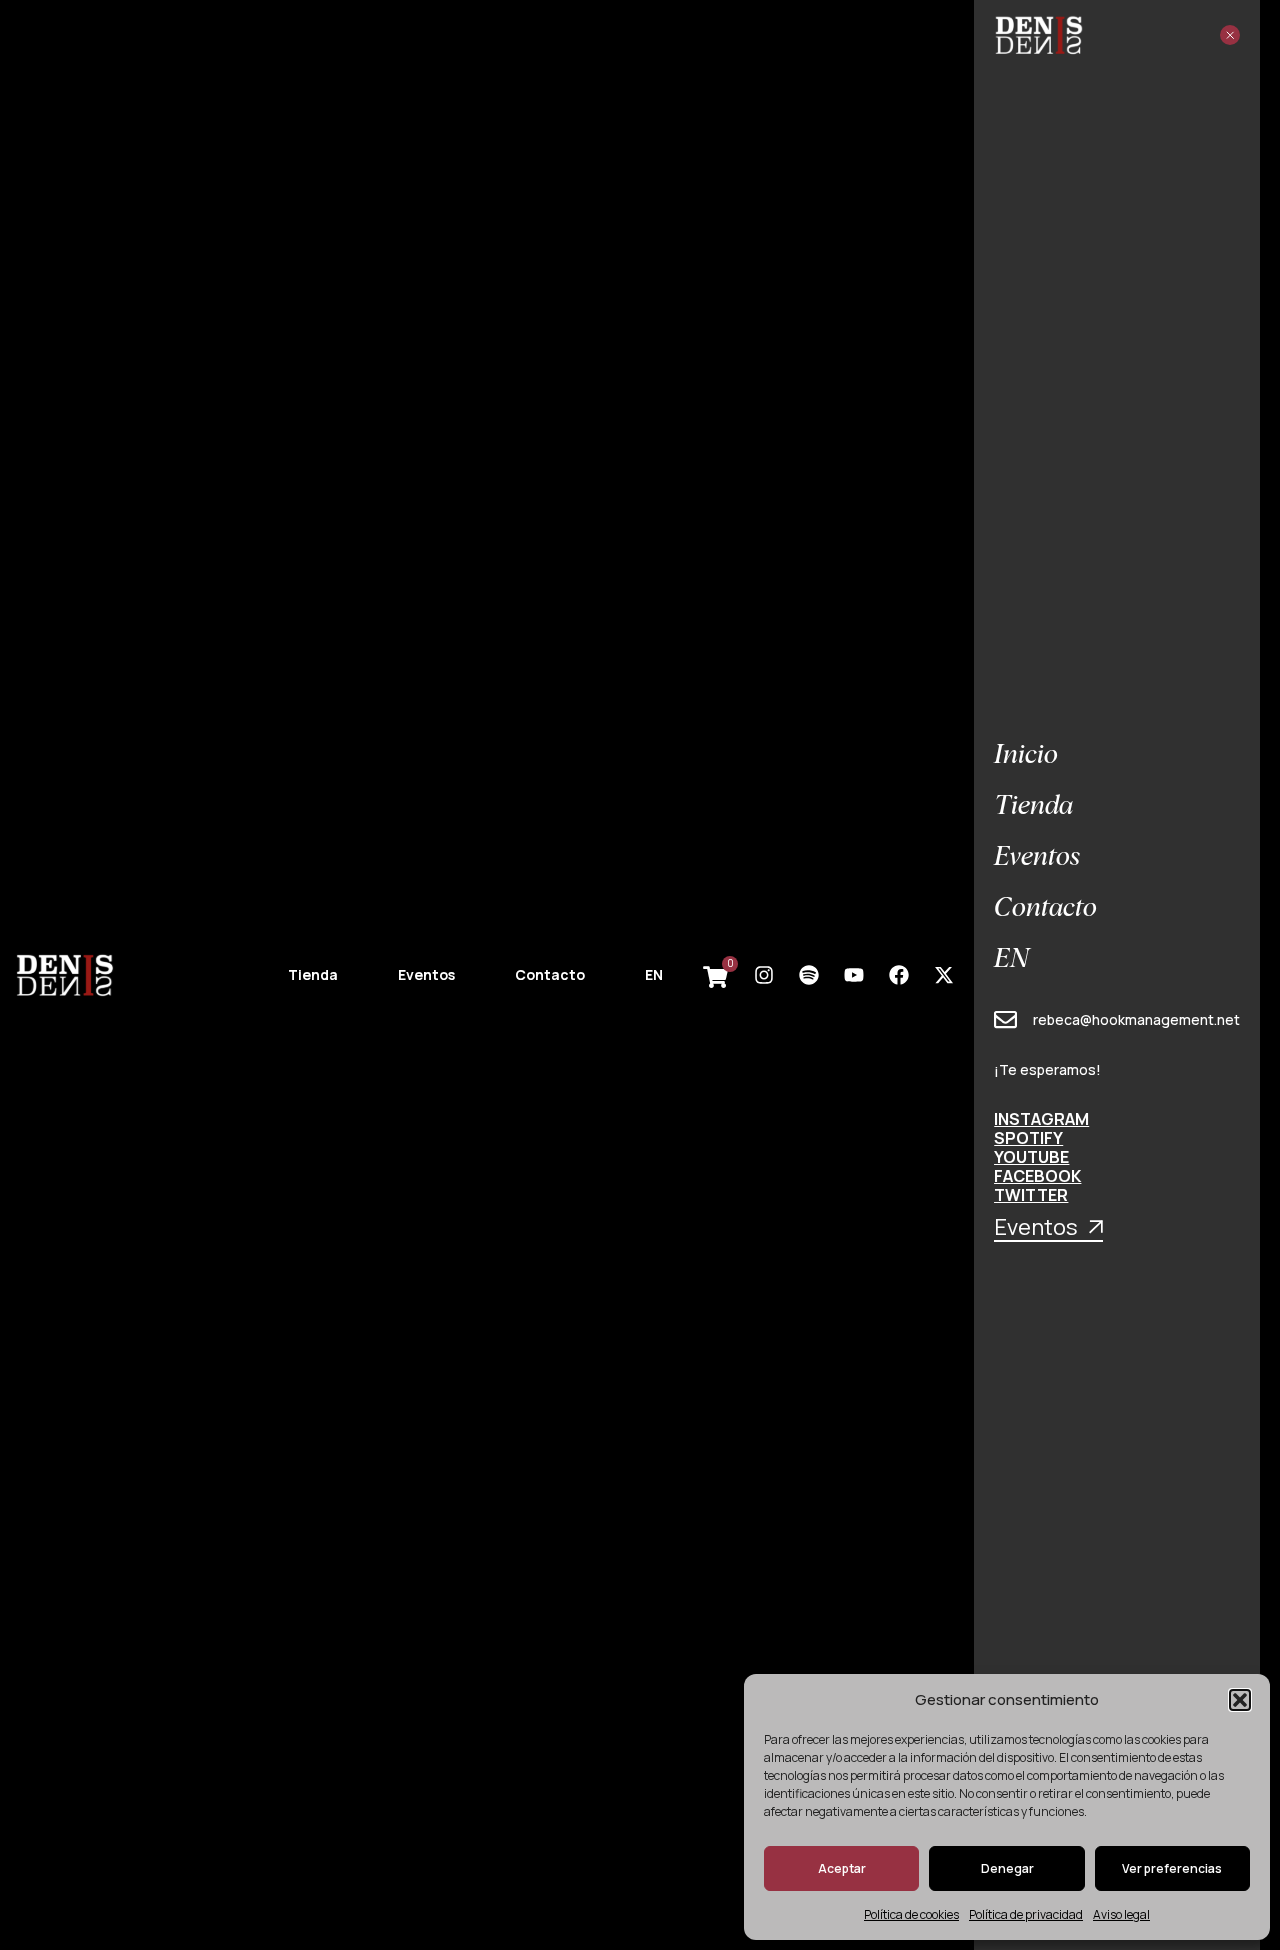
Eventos (426, 974)
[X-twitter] (944, 975)
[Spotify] (809, 975)
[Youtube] (854, 975)
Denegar (1007, 1868)
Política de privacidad (1026, 1914)
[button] (1240, 1700)
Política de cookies (911, 1914)
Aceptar (842, 1868)
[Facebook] (899, 975)
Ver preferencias (1172, 1868)
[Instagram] (764, 975)
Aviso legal (1121, 1914)
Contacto (550, 974)
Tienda (313, 974)
